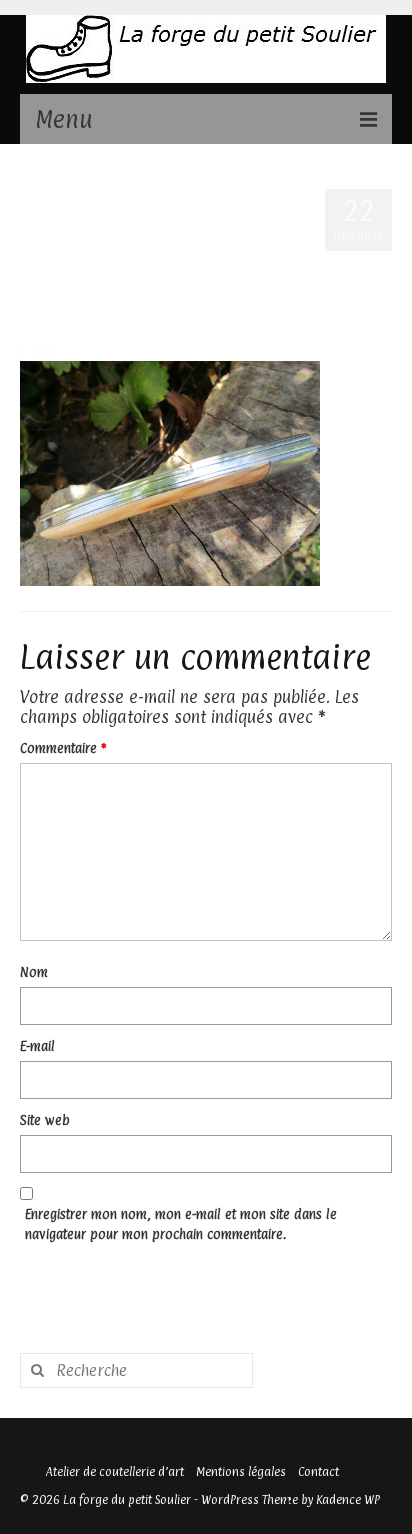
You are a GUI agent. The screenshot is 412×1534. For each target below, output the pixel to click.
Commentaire (63, 748)
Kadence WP (348, 1500)
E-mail (37, 1046)
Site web (45, 1120)
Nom (34, 972)
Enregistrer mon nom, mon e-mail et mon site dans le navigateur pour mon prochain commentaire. (181, 1224)
